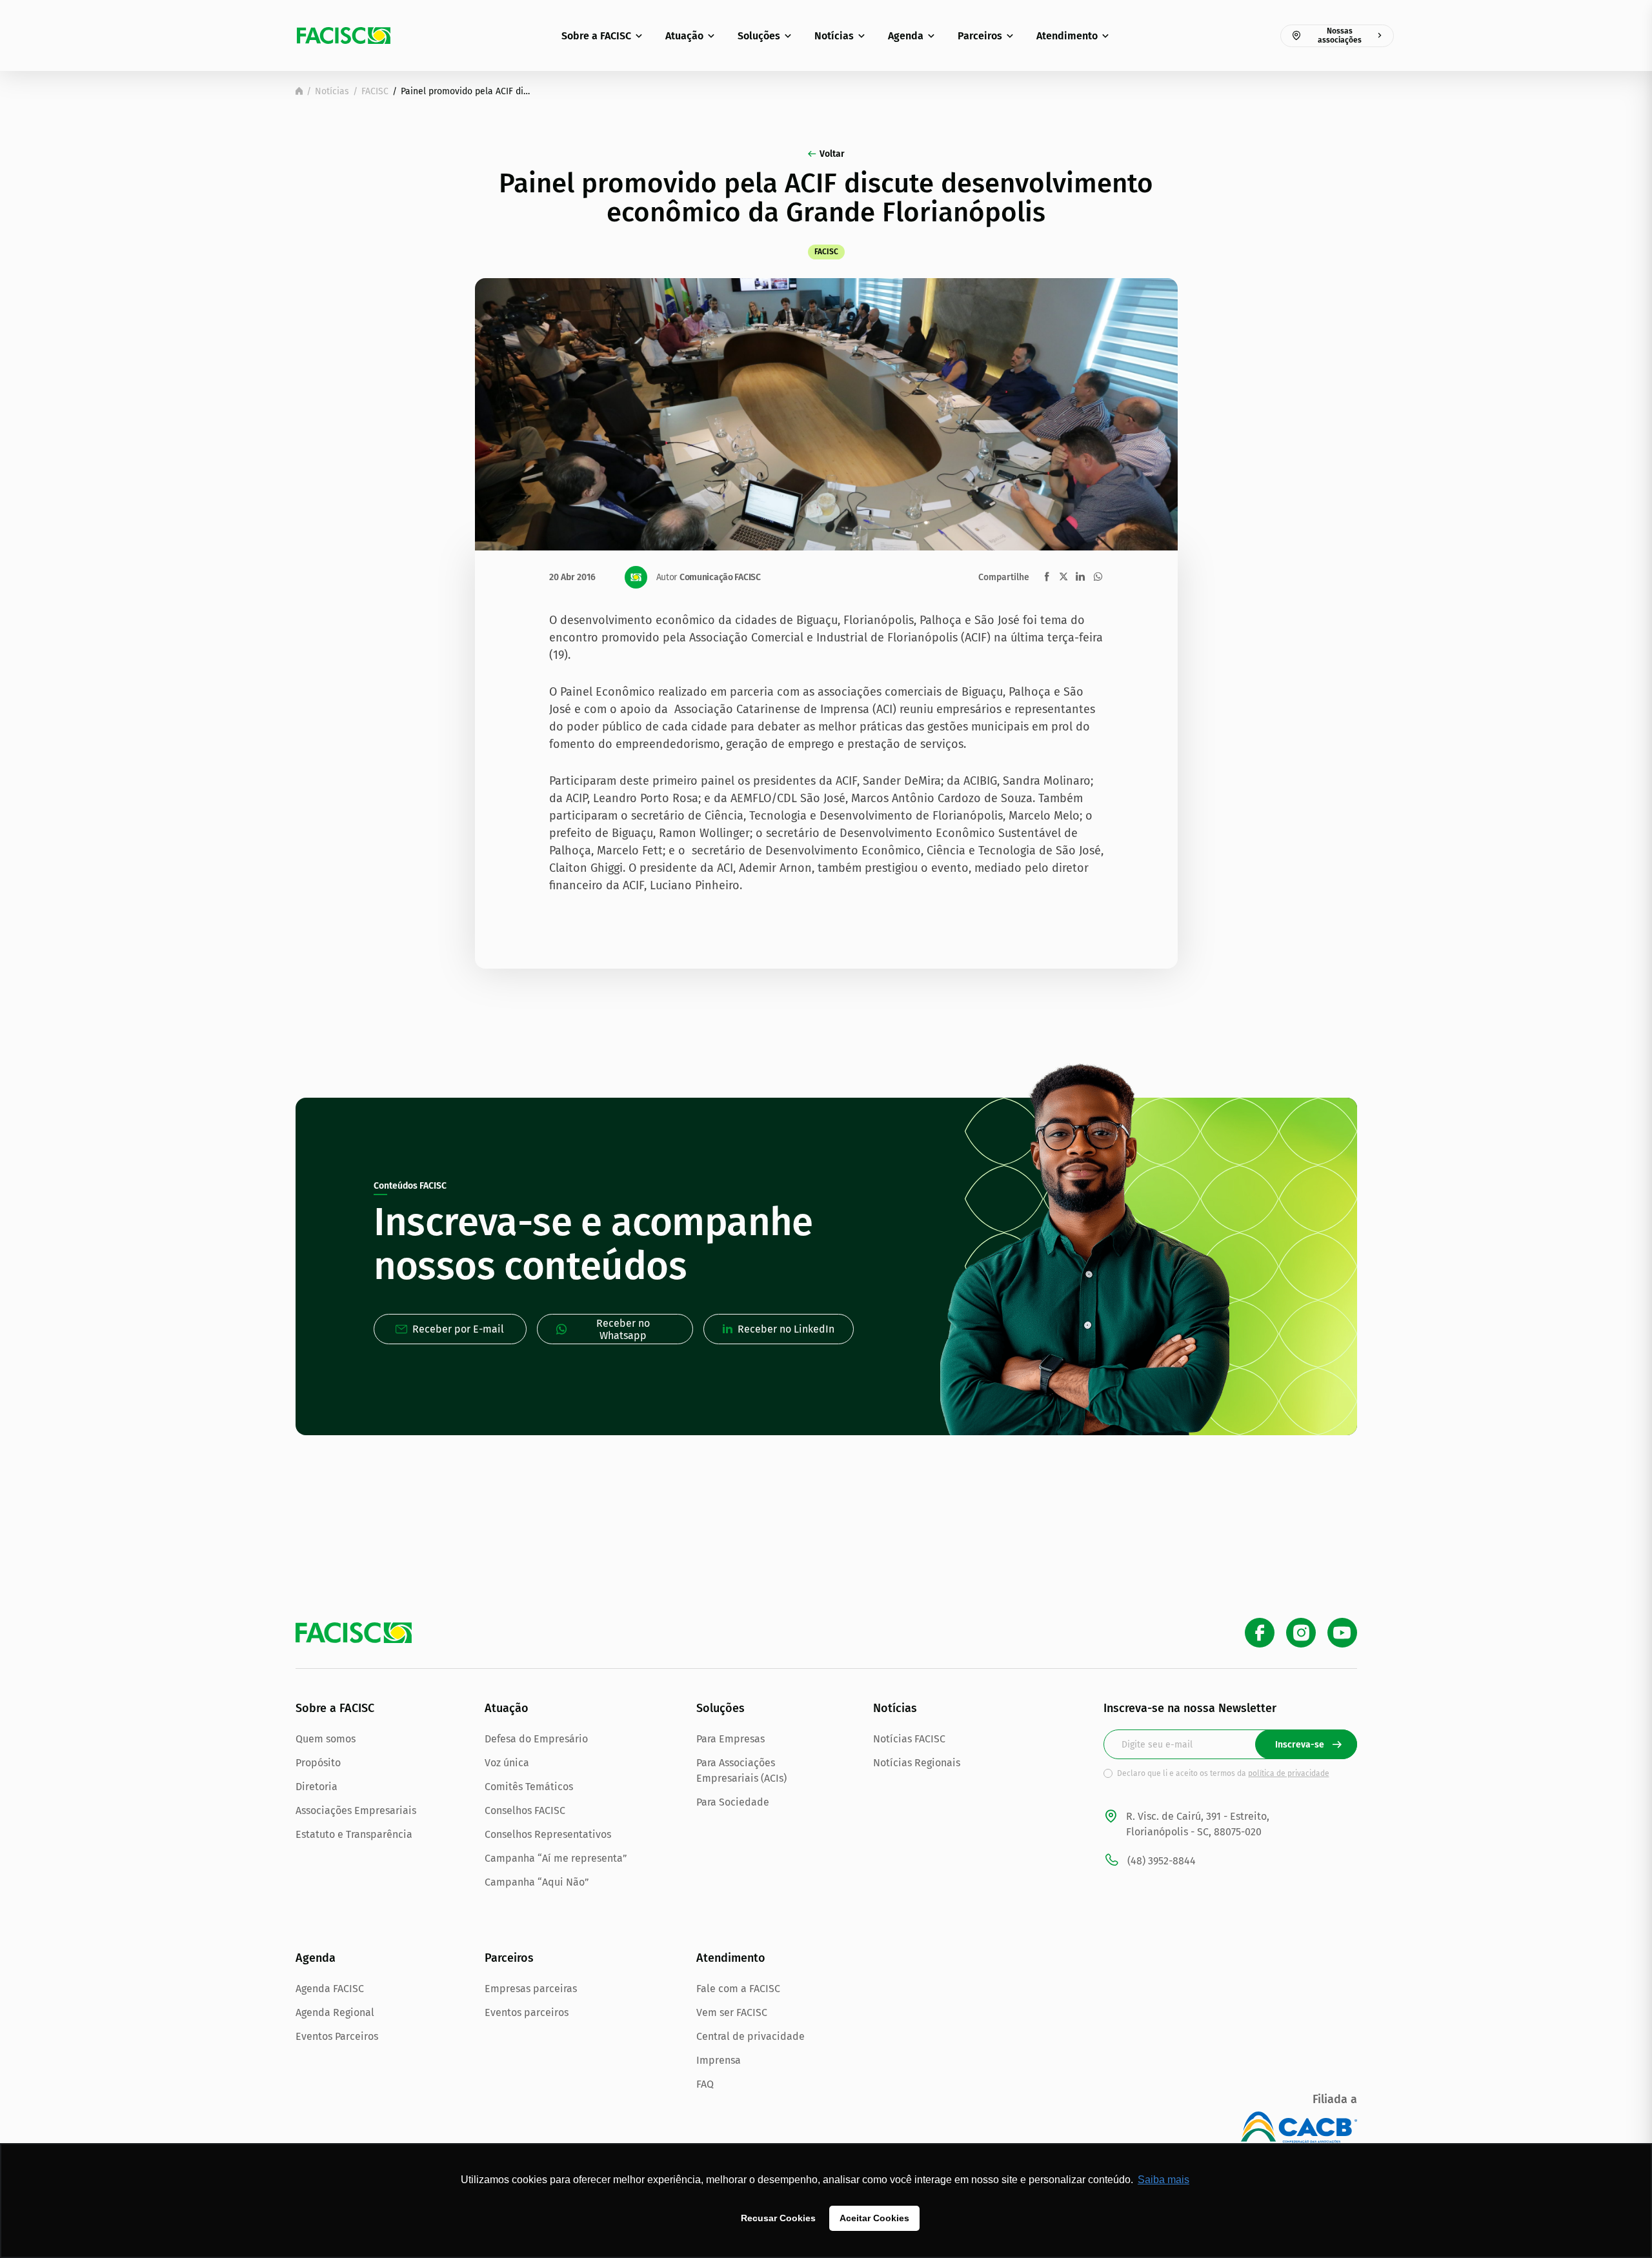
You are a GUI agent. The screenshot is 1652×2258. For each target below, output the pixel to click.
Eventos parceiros (527, 2012)
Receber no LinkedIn (786, 1329)
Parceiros (980, 36)
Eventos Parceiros (337, 2036)
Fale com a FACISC (738, 1989)
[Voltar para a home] (299, 91)
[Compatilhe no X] (1063, 576)
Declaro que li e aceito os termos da (1223, 1773)
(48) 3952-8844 (1162, 1861)
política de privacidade (1289, 1773)
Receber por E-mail (458, 1329)
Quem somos (326, 1739)
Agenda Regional (335, 2012)
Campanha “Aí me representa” (556, 1858)
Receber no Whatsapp (623, 1329)
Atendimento (1067, 36)
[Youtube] (1342, 1633)
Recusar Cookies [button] (778, 2218)
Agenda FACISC (330, 1989)
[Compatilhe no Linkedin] (1080, 577)
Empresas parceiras (531, 1989)
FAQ (705, 2084)
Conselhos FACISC (525, 1810)
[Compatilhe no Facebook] (1047, 577)
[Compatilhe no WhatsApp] (1098, 577)
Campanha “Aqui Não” (537, 1882)
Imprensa (719, 2060)
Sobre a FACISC (596, 36)
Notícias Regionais (917, 1763)
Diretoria (317, 1787)
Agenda (906, 36)
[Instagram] (1301, 1633)
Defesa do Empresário (536, 1739)
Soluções (759, 36)
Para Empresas (730, 1739)
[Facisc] (344, 35)
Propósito (318, 1763)
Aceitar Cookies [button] (874, 2218)
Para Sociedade (733, 1802)
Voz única (507, 1763)
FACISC (375, 91)
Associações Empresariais (356, 1810)
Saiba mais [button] (1163, 2180)
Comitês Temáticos (529, 1787)
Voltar (832, 154)
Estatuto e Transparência (354, 1834)
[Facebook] (1260, 1633)
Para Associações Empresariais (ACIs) (741, 1770)
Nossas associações (1340, 35)
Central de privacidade (750, 2036)
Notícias (834, 36)
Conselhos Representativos (548, 1834)
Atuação (684, 36)
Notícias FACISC (909, 1739)
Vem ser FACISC (732, 2012)
